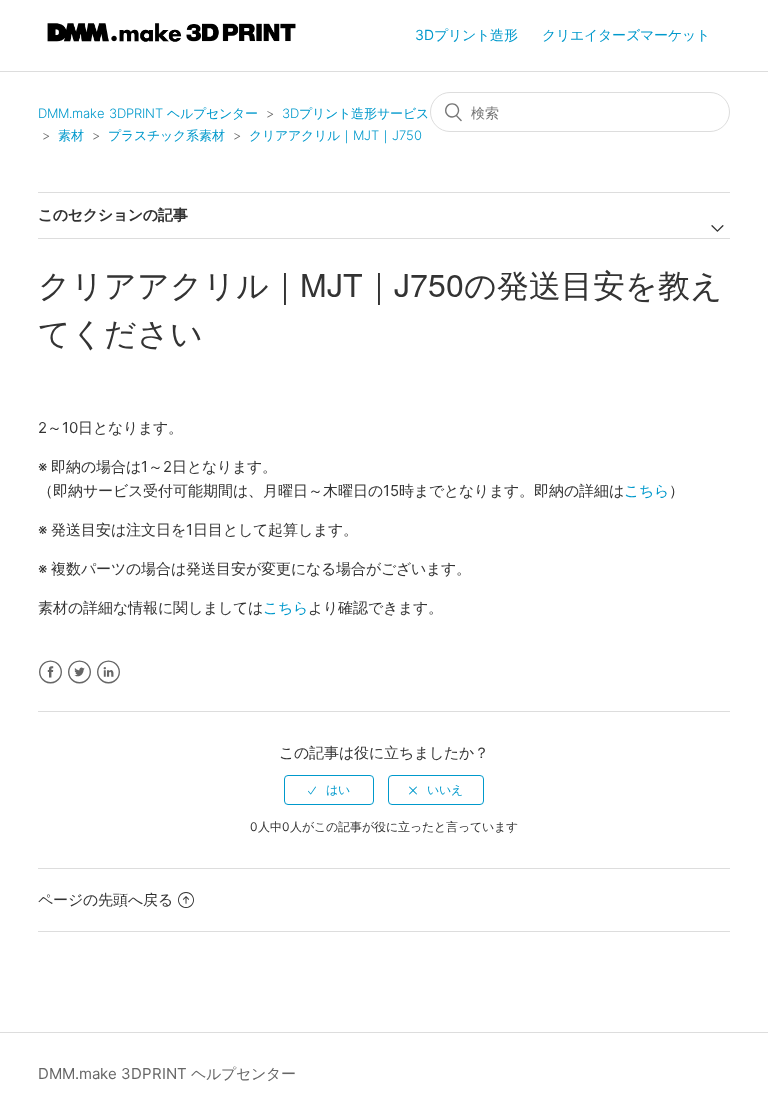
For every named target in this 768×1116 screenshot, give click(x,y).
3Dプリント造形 (466, 34)
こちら (646, 490)
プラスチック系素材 (166, 135)
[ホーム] (171, 45)
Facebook (50, 672)
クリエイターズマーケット (626, 34)
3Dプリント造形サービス (355, 113)
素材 (71, 135)
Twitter (79, 672)
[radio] (329, 790)
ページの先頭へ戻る (105, 899)
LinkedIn (108, 672)
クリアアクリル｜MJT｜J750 (335, 135)
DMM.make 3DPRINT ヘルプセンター (148, 113)
